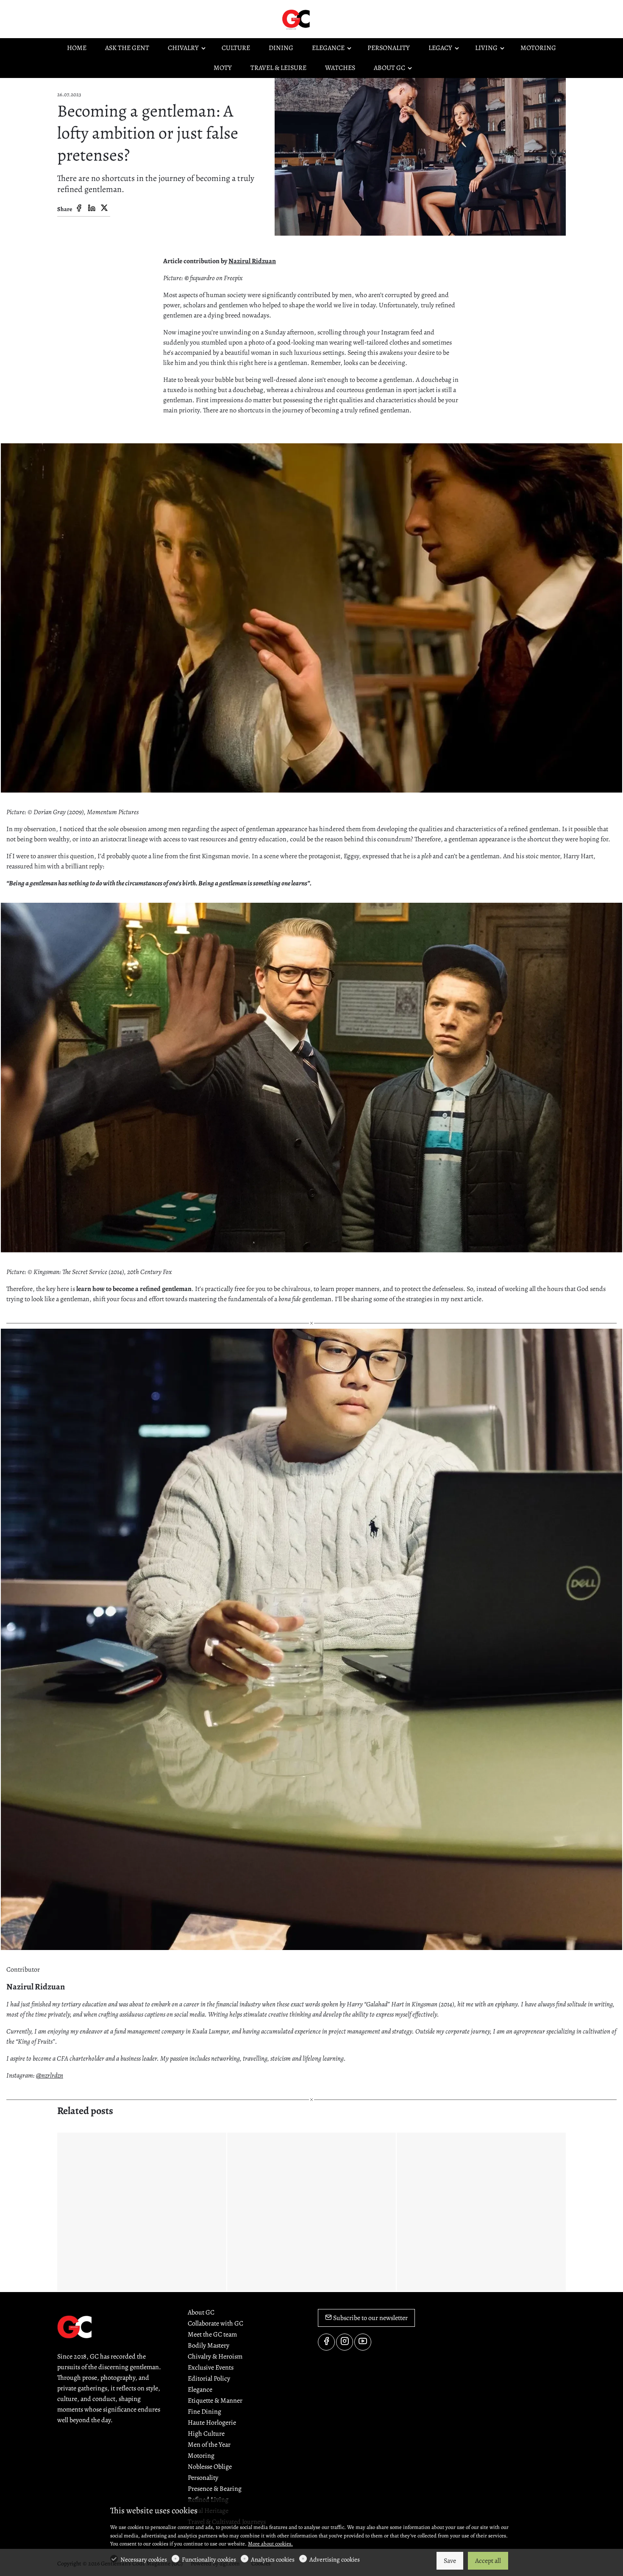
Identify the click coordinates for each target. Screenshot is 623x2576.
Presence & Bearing (215, 2489)
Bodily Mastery (209, 2345)
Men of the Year (209, 2445)
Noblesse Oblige (210, 2467)
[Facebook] (79, 209)
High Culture (206, 2434)
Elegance (200, 2390)
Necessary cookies (144, 2559)
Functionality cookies (209, 2559)
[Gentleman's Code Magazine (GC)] (316, 19)
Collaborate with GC (216, 2323)
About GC (201, 2312)
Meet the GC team (212, 2334)
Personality (203, 2478)
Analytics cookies (273, 2559)
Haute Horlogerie (212, 2423)
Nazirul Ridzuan (252, 261)
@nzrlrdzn (50, 2075)
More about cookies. (270, 2544)
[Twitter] (104, 209)
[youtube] (363, 2342)
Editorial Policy (209, 2378)
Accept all (488, 2561)
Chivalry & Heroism (215, 2356)
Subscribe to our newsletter (370, 2318)
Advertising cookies (335, 2559)
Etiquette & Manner (215, 2401)
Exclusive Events (211, 2367)
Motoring (201, 2456)
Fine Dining (204, 2412)
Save (450, 2561)
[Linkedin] (92, 209)
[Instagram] (345, 2342)
